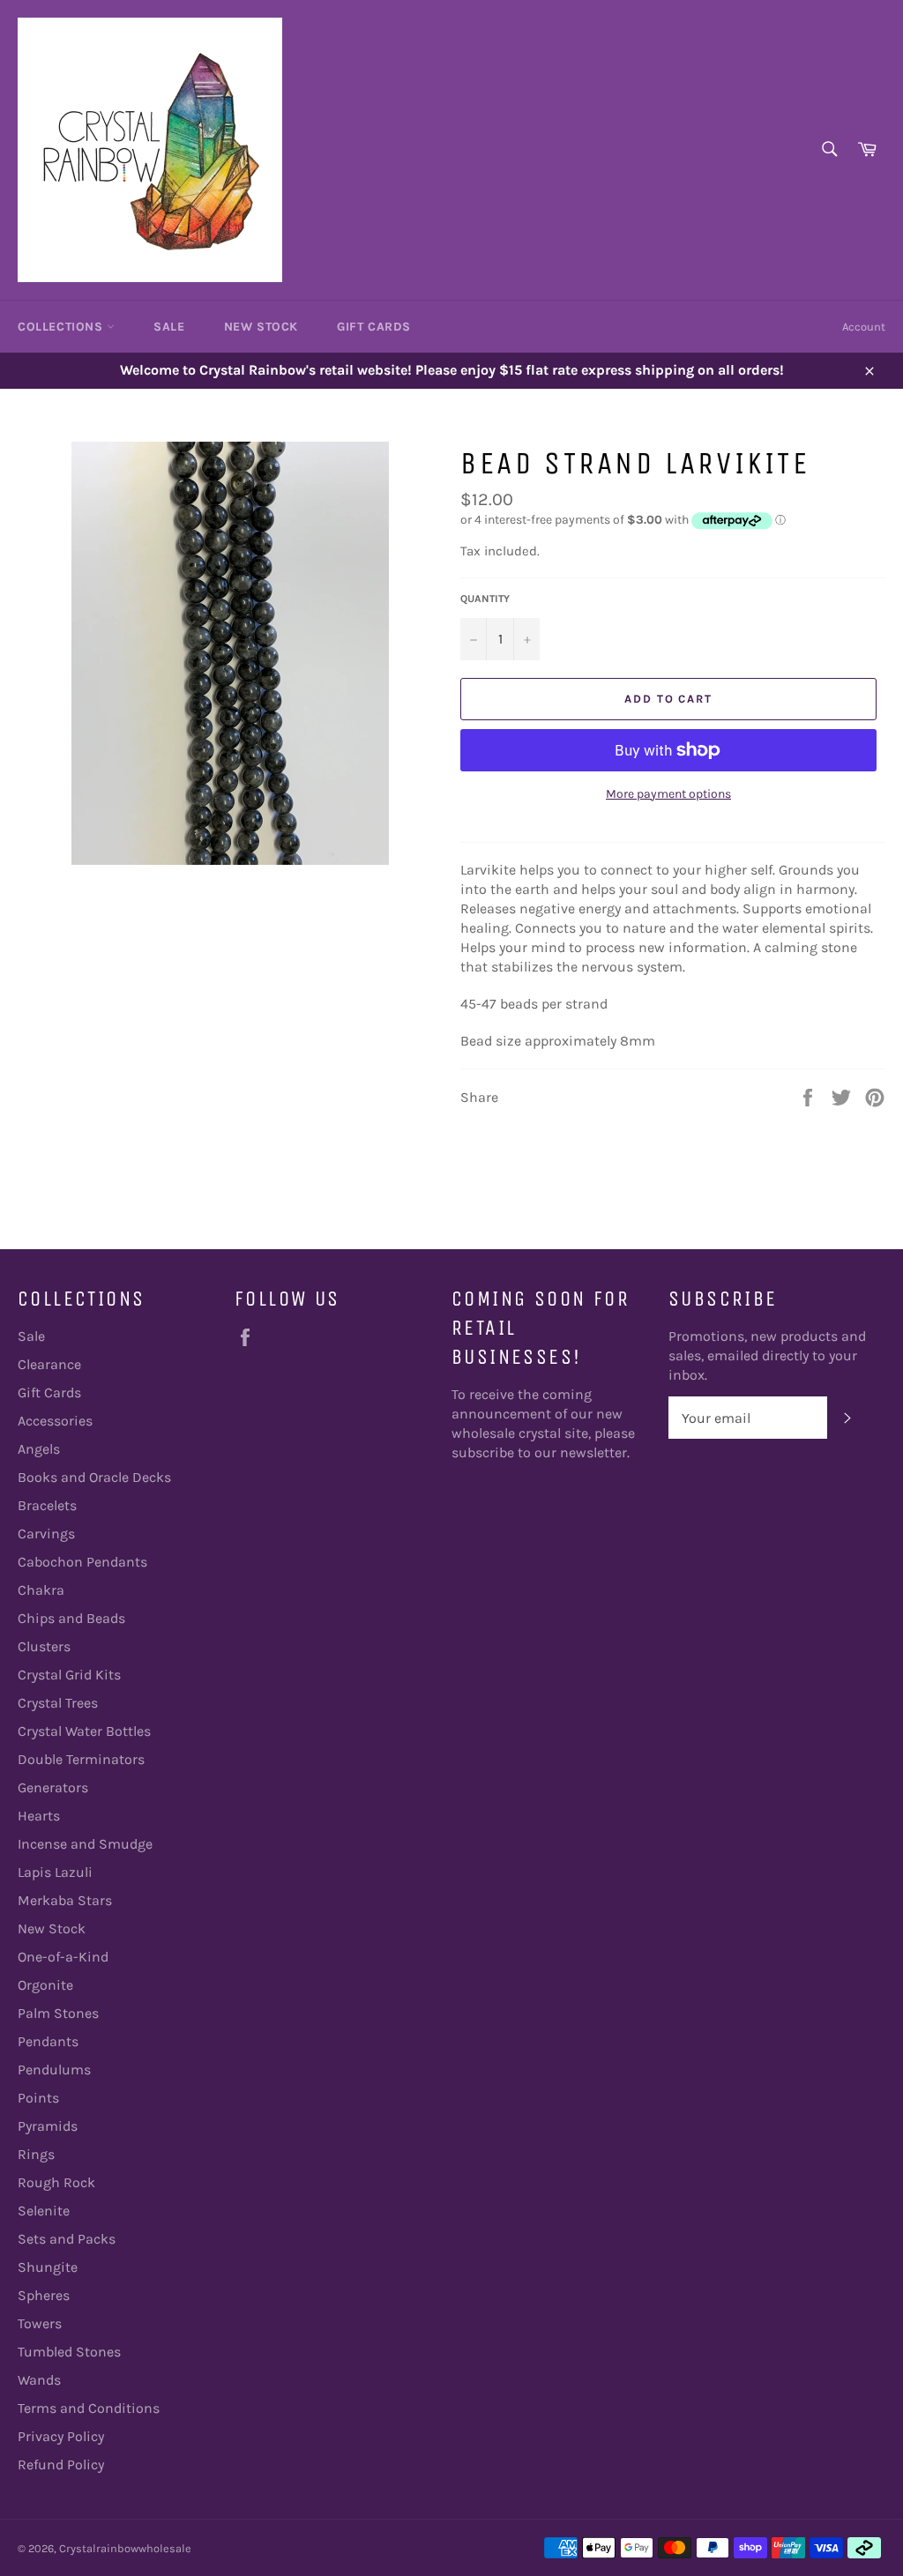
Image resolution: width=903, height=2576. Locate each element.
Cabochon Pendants (82, 1562)
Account (864, 327)
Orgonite (45, 1985)
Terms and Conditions (89, 2408)
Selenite (44, 2211)
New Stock (261, 327)
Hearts (39, 1816)
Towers (40, 2323)
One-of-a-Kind (63, 1957)
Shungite (48, 2267)
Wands (39, 2380)
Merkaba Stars (65, 1900)
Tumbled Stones (69, 2352)
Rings (36, 2154)
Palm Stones (58, 2013)
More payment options (668, 794)
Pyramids (48, 2126)
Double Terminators (81, 1759)
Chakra (41, 1590)
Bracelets (47, 1505)
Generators (53, 1787)
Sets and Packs (67, 2239)
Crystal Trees (58, 1703)
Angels (39, 1449)
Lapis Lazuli (55, 1872)
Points (38, 2098)
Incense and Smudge (85, 1844)
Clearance (49, 1364)
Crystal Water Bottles (84, 1731)
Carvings (46, 1534)
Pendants (48, 2041)
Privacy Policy (61, 2436)
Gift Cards (374, 327)
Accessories (55, 1421)
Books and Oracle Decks (94, 1477)
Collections (62, 327)
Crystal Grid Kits (69, 1675)
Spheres (44, 2295)
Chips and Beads (71, 1618)
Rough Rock (56, 2182)
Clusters (44, 1646)
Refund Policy (61, 2464)
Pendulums (54, 2070)
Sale (169, 327)
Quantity (485, 599)
